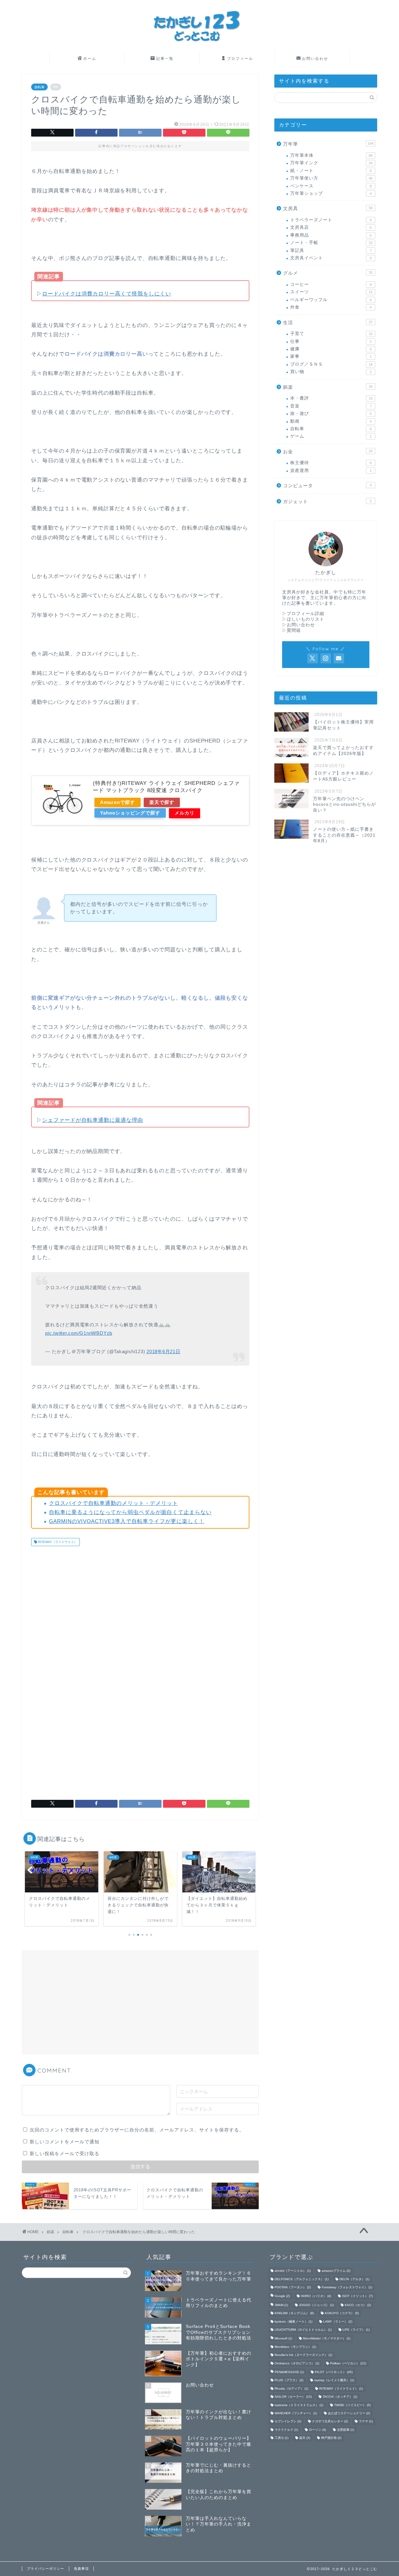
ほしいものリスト (305, 619)
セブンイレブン (288, 2422)
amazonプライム (336, 2271)
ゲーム (331, 436)
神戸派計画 (331, 2438)
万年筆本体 (331, 155)
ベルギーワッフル (331, 300)
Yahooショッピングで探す (130, 813)
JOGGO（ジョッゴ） (316, 2305)
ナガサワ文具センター (330, 2422)
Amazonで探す (118, 802)
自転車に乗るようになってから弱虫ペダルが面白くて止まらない (130, 1512)
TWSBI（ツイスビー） (352, 2405)
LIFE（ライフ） (356, 2330)
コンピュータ (327, 485)
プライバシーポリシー (46, 2569)
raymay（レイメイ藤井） (334, 2380)
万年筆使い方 (331, 178)
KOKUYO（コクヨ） (342, 2313)
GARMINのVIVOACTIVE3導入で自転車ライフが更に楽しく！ (127, 1521)
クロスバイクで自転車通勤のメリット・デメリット (113, 1503)
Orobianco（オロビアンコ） (297, 2363)
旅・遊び (331, 413)
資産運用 (331, 471)
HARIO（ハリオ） (316, 2296)
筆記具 (331, 250)
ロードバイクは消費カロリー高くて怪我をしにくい (107, 294)
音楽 (331, 406)
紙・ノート (331, 171)
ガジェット (327, 501)
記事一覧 (165, 58)
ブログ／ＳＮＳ (331, 364)
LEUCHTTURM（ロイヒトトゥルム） (303, 2330)
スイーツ (331, 292)
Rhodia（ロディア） (291, 2389)
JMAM (281, 2305)
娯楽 (328, 387)
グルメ (328, 273)
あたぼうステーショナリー (349, 2413)
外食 (331, 307)
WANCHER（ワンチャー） (296, 2413)
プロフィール (240, 58)
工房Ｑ (281, 2438)
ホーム (90, 58)
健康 (331, 349)
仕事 (331, 341)
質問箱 (294, 630)
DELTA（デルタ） (354, 2279)
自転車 (39, 87)
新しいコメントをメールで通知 (65, 2142)
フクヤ (366, 2422)
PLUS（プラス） (289, 2380)
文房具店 (331, 227)
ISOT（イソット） (357, 2296)
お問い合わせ (315, 58)
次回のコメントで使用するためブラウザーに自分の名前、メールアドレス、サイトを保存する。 (137, 2130)
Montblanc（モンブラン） (295, 2347)
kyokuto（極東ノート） (293, 2321)
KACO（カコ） (358, 2305)
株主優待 (331, 463)
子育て (331, 334)
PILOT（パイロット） (334, 2372)
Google (282, 2296)
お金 (328, 452)
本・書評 (331, 398)
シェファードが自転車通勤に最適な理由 (93, 1120)
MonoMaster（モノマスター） (327, 2339)
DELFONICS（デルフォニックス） (302, 2279)
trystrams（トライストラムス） (299, 2405)
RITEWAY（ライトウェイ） (57, 1542)
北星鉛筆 (346, 2430)
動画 (331, 421)
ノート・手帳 (331, 243)
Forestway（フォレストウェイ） (347, 2287)
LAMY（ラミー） (338, 2321)
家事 (331, 356)
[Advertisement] (84, 1600)
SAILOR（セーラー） (293, 2397)
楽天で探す (162, 802)
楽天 (305, 2438)
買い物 (331, 372)
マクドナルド (286, 2430)
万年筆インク (331, 163)
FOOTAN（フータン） (293, 2287)
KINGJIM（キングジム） (294, 2313)
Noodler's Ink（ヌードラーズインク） (303, 2355)
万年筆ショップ (331, 193)
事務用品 (331, 235)
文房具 (328, 208)
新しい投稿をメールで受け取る (65, 2153)
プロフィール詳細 (305, 614)
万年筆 (328, 144)
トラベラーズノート (331, 220)
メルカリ (185, 813)
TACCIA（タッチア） (340, 2397)
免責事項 (81, 2569)
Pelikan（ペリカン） (348, 2363)
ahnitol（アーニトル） (293, 2271)
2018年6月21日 (163, 1351)
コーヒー (331, 284)
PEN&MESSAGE (289, 2372)
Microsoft (283, 2339)
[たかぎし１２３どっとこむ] (199, 49)
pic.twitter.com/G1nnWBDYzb (79, 1333)
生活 (328, 322)
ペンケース (331, 186)
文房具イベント (331, 258)
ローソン (317, 2430)
